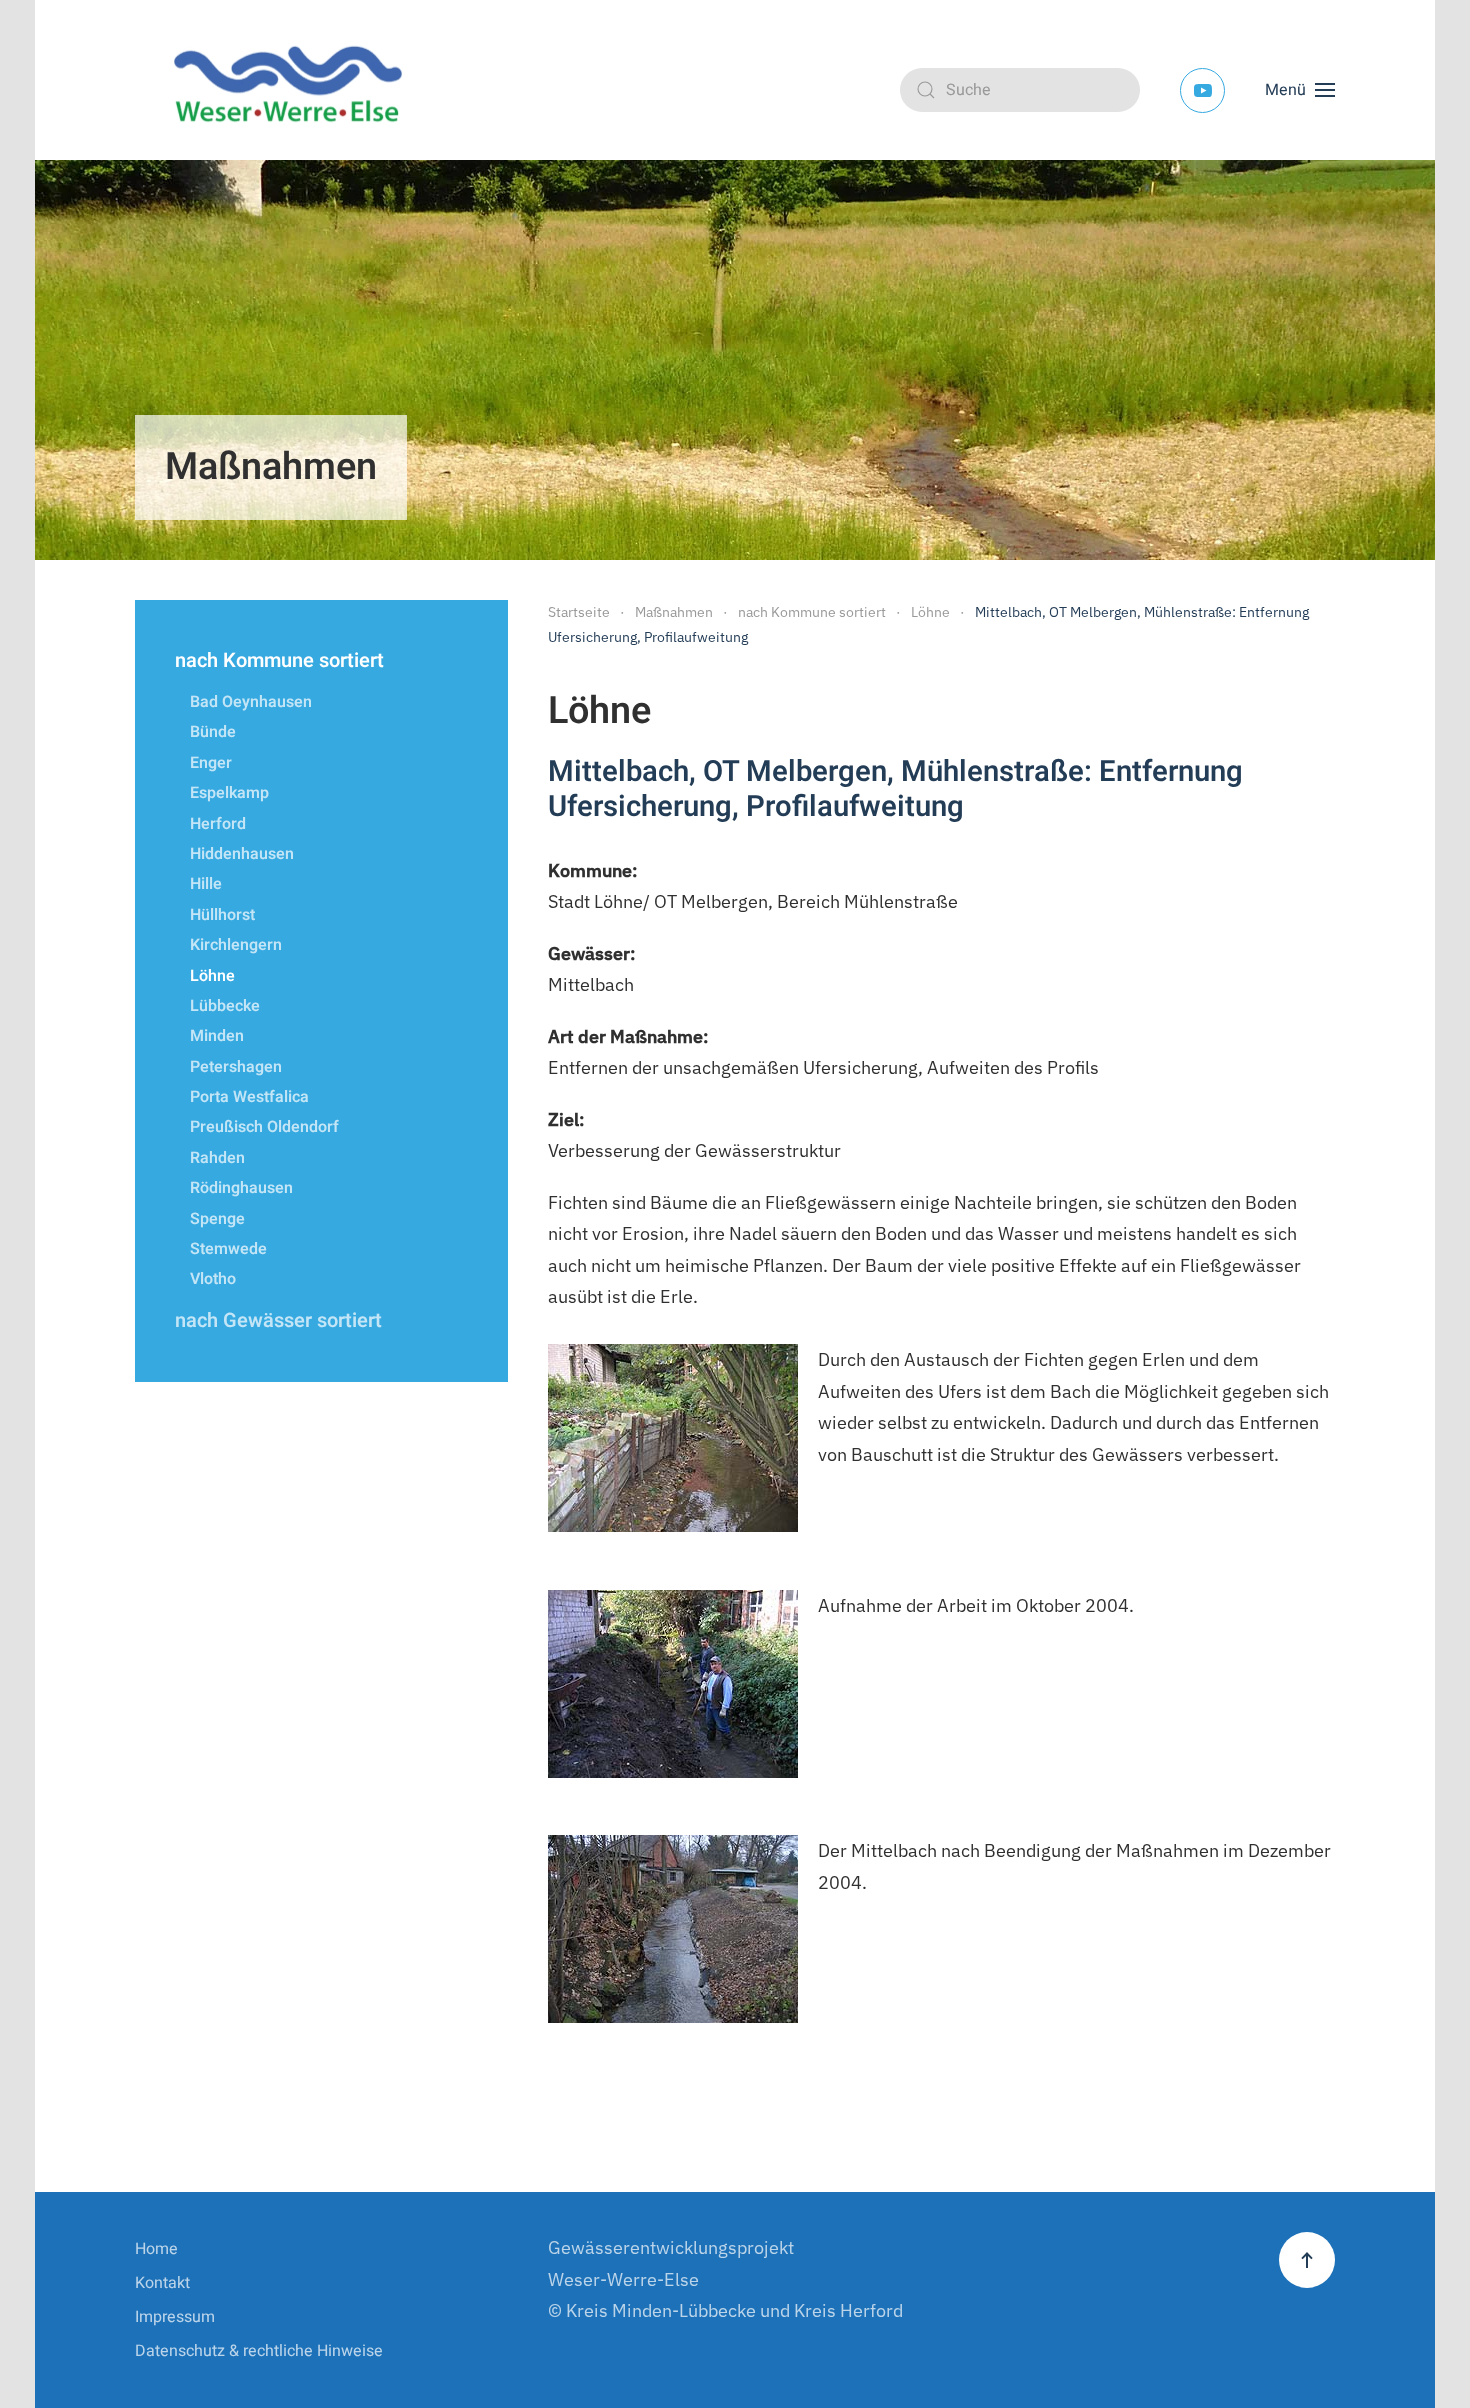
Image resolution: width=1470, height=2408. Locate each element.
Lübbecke (225, 1006)
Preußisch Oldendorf (264, 1127)
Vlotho (213, 1279)
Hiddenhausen (242, 854)
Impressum (175, 2317)
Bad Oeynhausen (251, 702)
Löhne (212, 976)
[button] (1300, 90)
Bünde (213, 732)
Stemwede (228, 1249)
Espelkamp (229, 793)
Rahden (217, 1158)
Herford (218, 824)
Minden (217, 1036)
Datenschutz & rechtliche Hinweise (259, 2351)
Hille (206, 884)
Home (156, 2249)
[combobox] (1020, 90)
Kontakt (162, 2283)
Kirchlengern (236, 945)
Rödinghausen (241, 1188)
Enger (211, 763)
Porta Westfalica (249, 1097)
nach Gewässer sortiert (278, 1320)
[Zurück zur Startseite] (295, 90)
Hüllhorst (222, 915)
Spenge (217, 1219)
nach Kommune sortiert (279, 660)
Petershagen (236, 1067)
